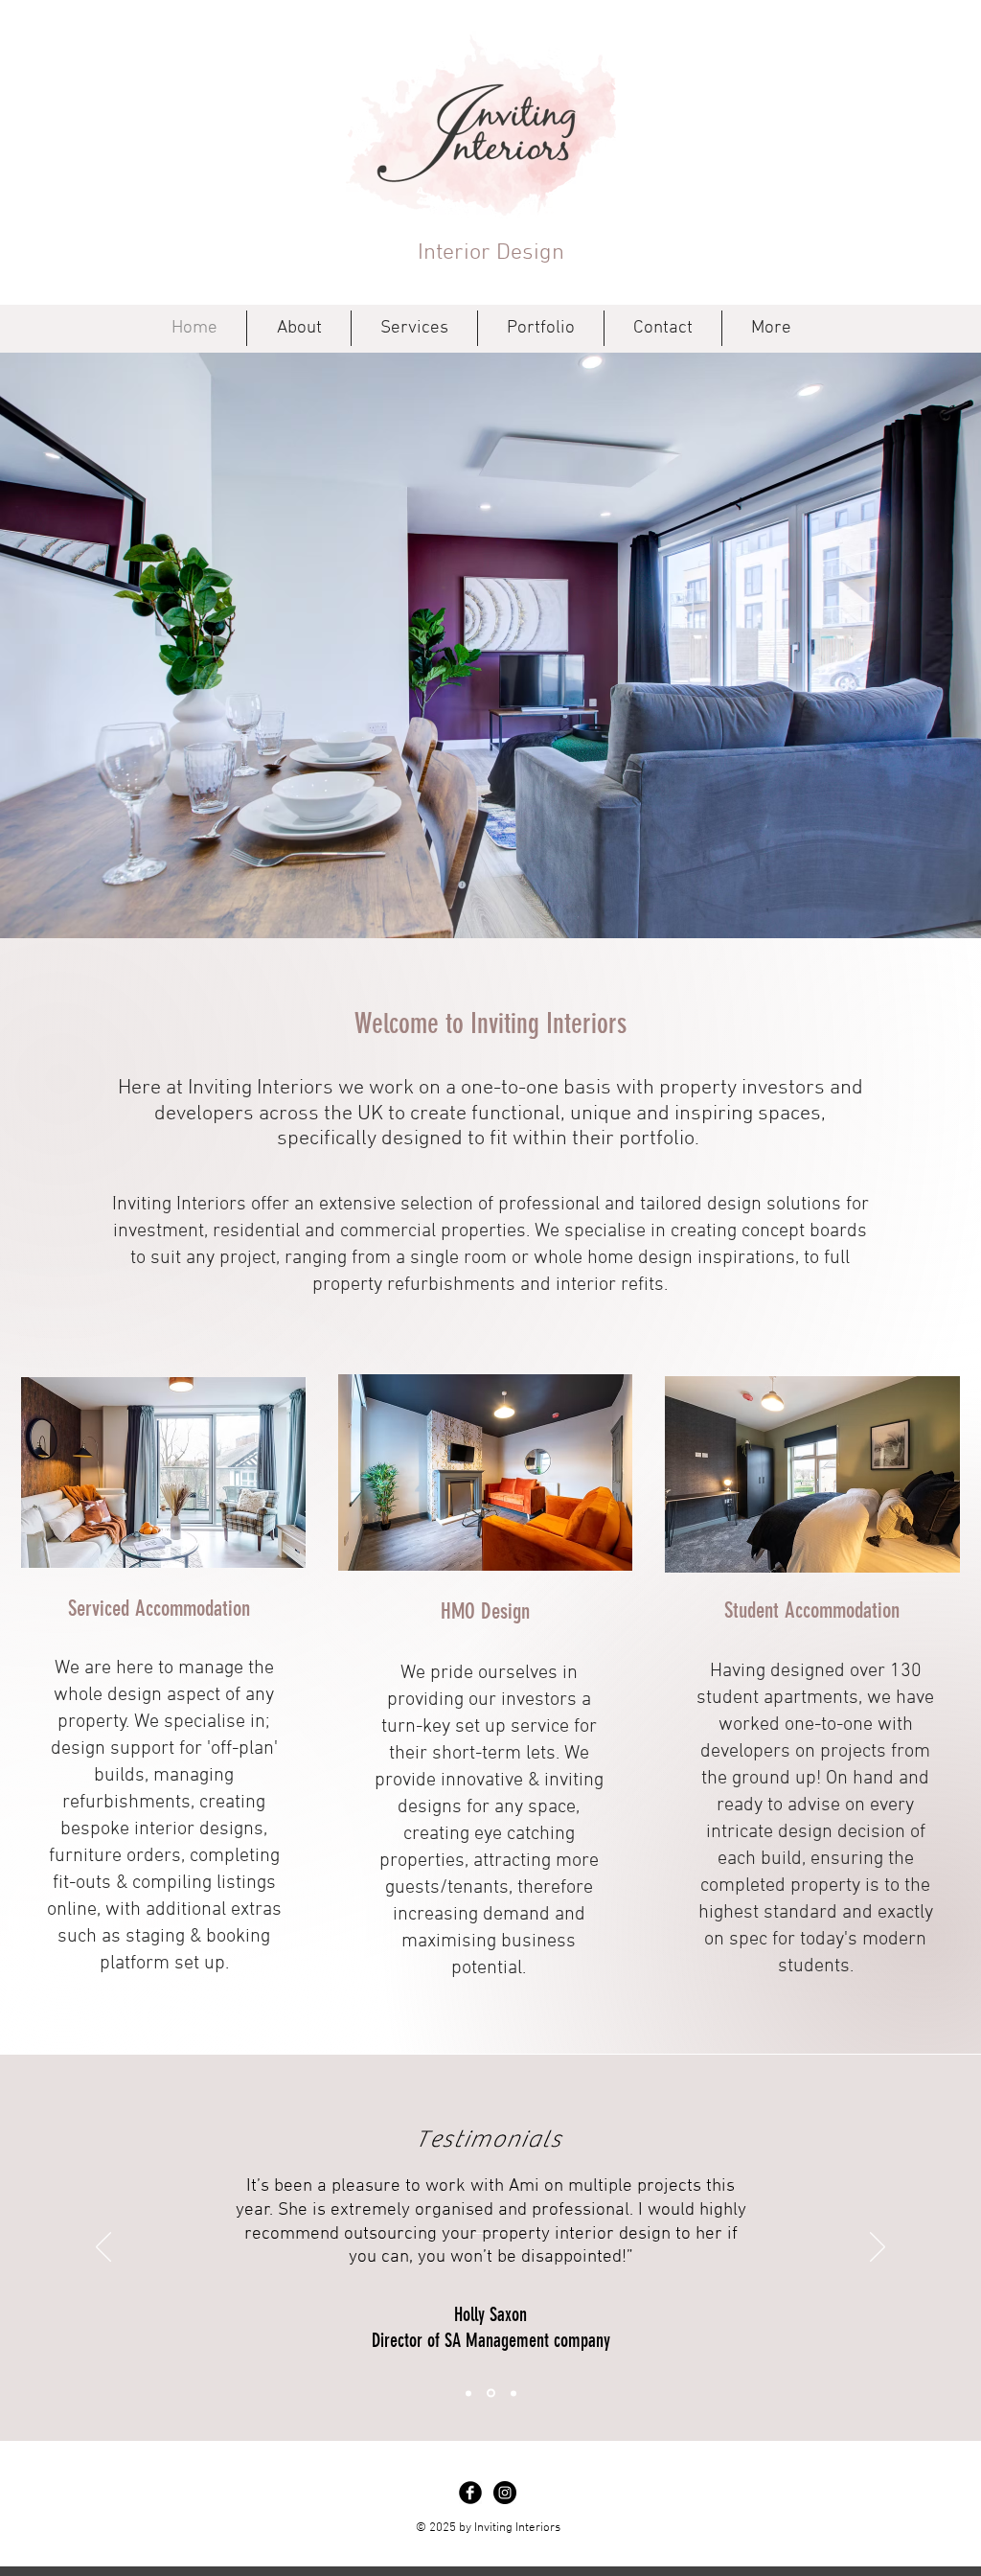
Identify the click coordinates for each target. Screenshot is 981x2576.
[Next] (878, 2248)
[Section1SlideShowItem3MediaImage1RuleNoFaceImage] (513, 2393)
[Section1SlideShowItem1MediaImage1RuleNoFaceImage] (468, 2393)
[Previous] (103, 2248)
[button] (490, 645)
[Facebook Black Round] (470, 2493)
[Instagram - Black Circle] (505, 2493)
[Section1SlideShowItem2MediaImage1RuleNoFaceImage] (491, 2393)
